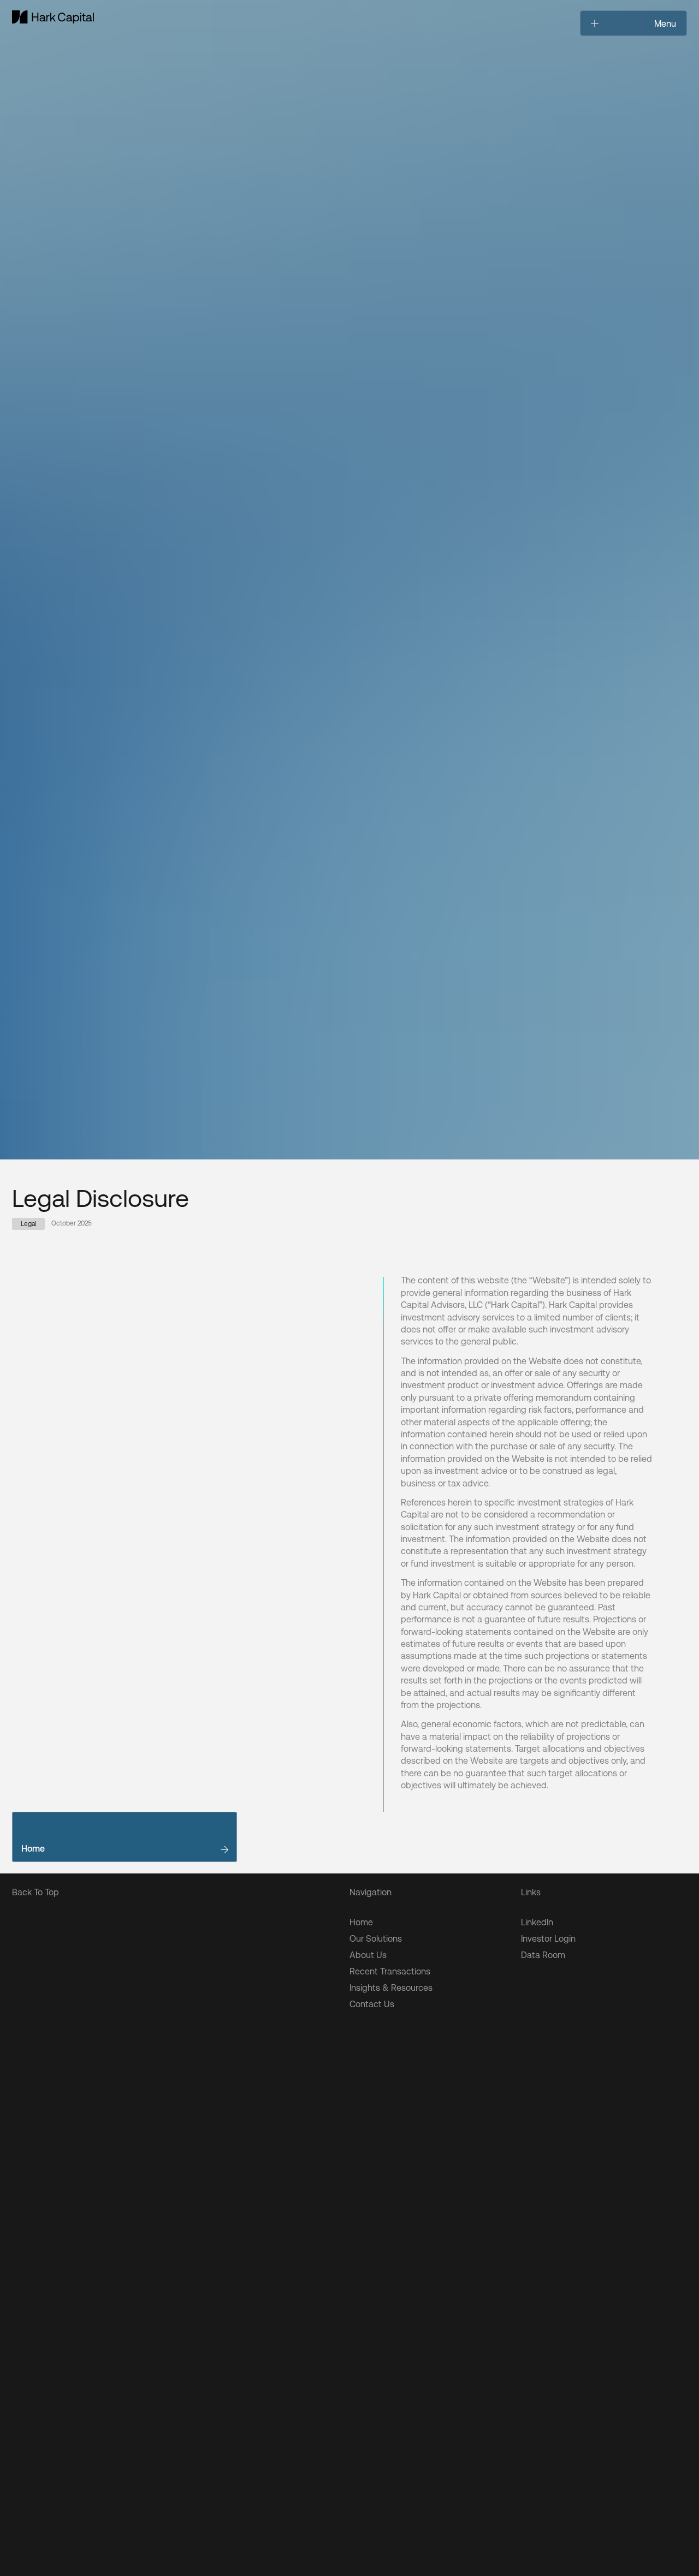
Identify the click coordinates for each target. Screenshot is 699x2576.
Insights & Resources (391, 1987)
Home (361, 1922)
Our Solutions (376, 1938)
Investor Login (548, 1938)
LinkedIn (537, 1922)
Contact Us (372, 2004)
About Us (368, 1955)
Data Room (543, 1955)
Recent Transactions (390, 1971)
